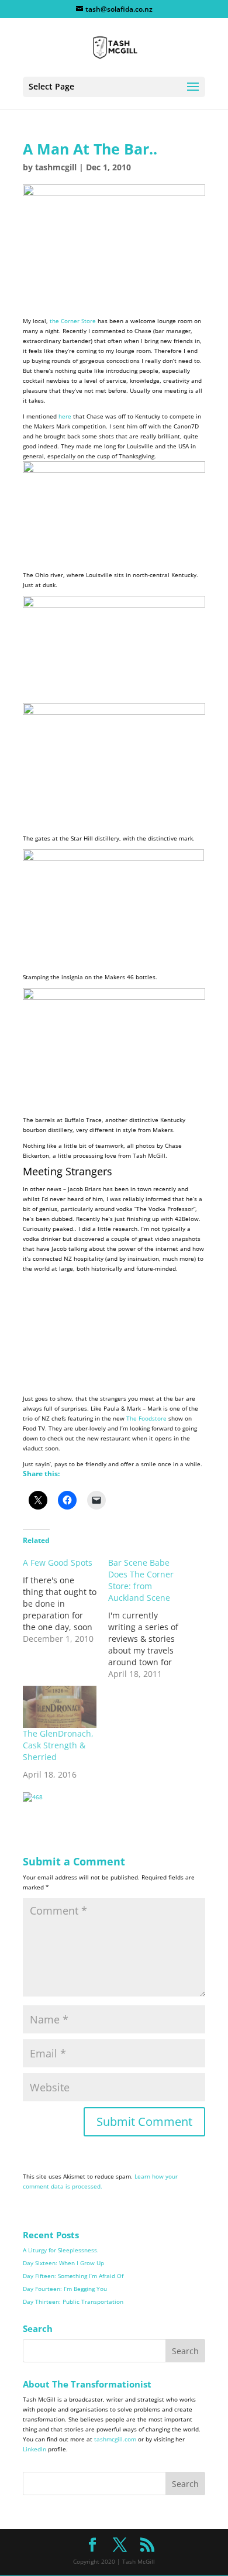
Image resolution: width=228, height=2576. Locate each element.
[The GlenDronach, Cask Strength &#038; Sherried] (60, 1707)
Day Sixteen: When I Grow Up (63, 2263)
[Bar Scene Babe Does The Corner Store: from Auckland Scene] (151, 1618)
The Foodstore (146, 1418)
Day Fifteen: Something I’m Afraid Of (73, 2276)
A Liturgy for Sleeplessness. (61, 2250)
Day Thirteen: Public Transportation (73, 2301)
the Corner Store (73, 321)
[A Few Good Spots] (65, 1601)
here (65, 416)
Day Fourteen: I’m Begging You (65, 2289)
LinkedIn (34, 2449)
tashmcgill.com (115, 2439)
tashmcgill (56, 167)
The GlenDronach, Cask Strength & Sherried (58, 1745)
